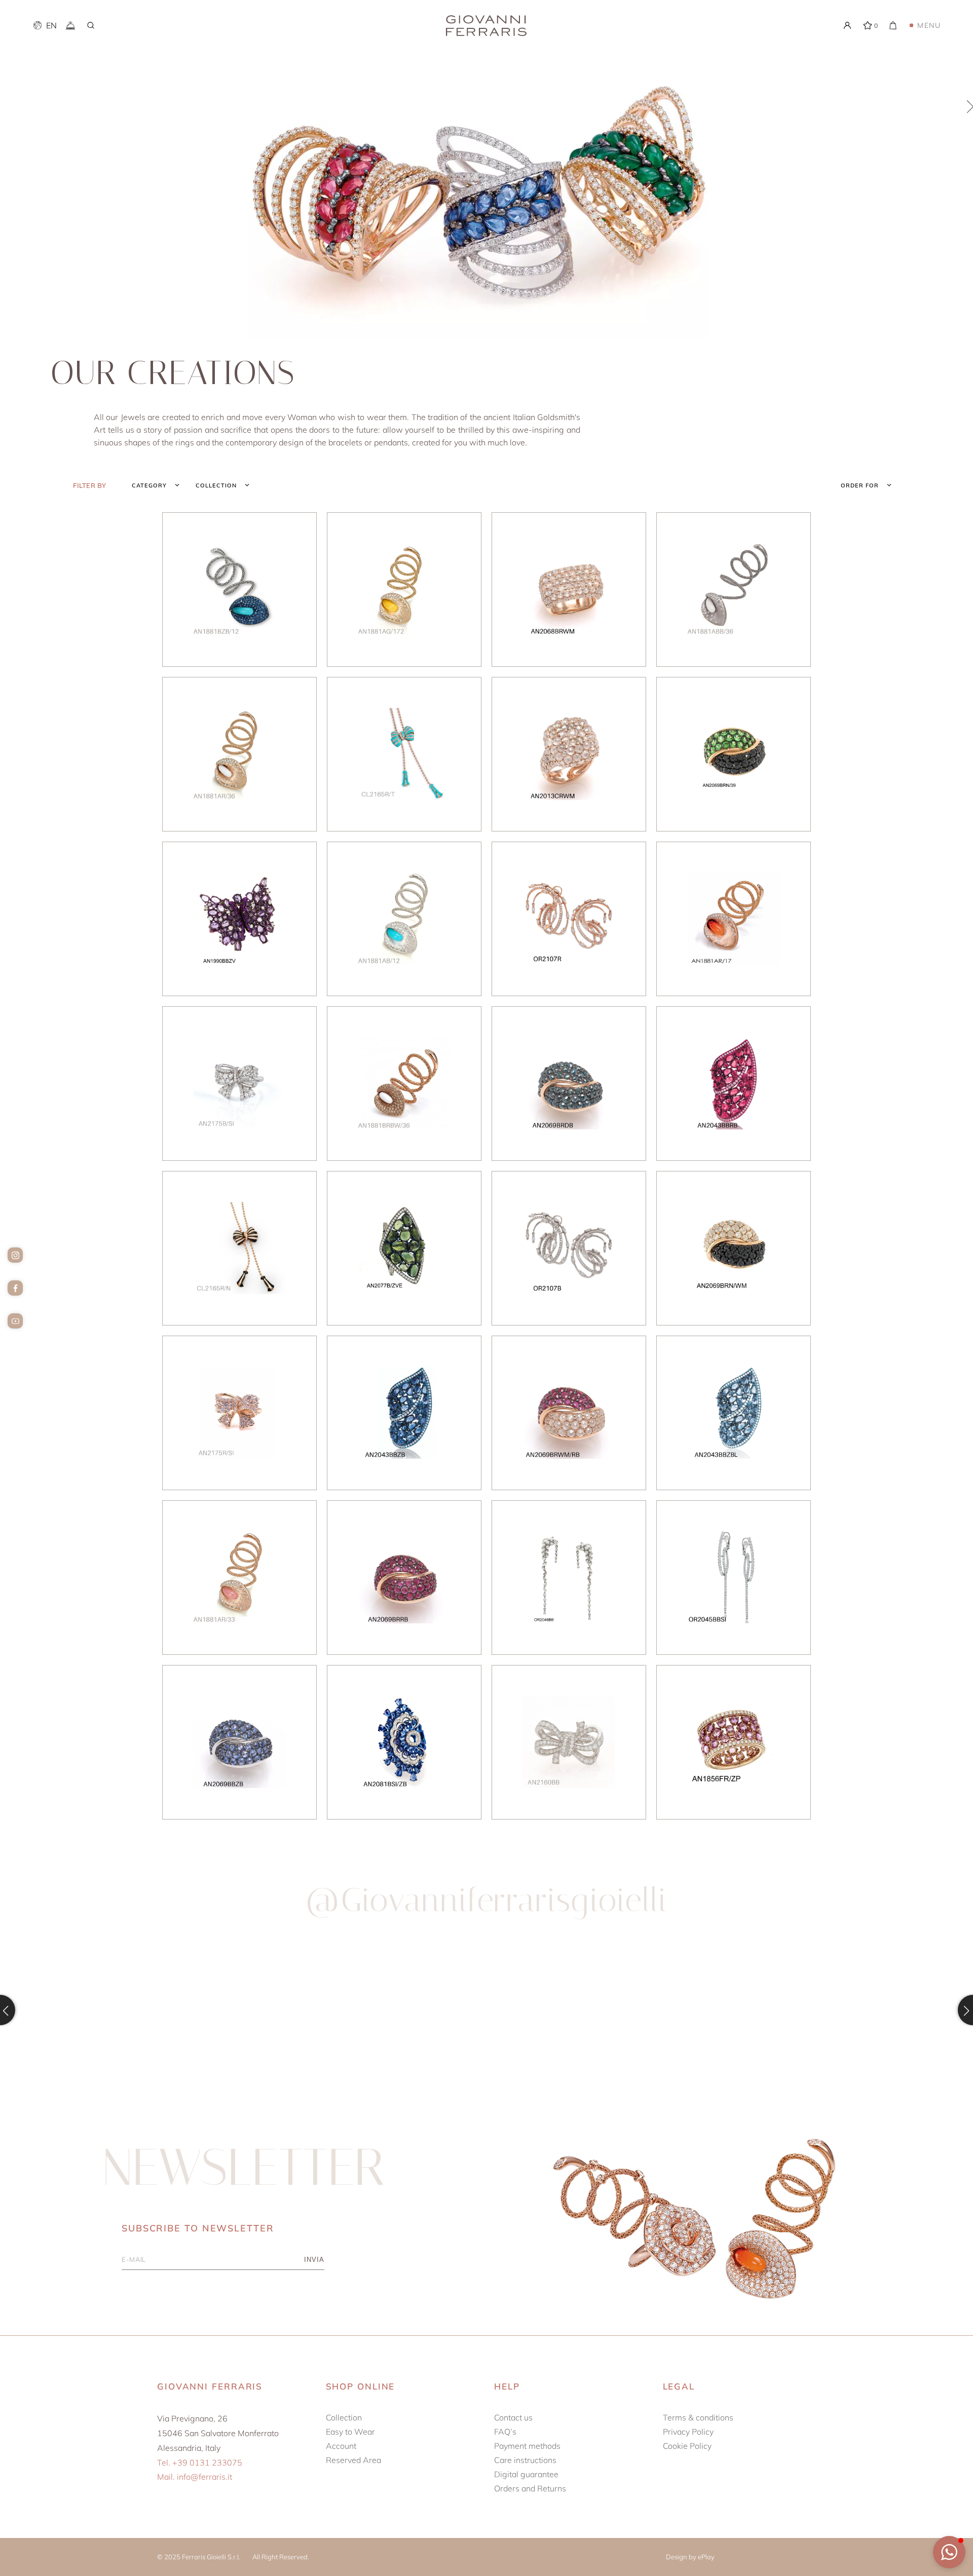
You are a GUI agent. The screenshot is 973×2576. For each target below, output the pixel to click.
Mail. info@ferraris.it (195, 2477)
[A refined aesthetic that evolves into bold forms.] (120, 2010)
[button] (949, 2552)
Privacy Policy (688, 2432)
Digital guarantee (526, 2474)
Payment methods (527, 2446)
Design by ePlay (690, 2557)
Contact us (513, 2417)
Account (341, 2446)
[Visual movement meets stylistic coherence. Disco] (609, 2010)
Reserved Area (353, 2460)
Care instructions (525, 2460)
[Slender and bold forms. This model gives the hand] (365, 2010)
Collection (344, 2417)
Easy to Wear (350, 2432)
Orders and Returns (530, 2488)
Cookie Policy (687, 2446)
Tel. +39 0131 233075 (200, 2463)
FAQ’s (505, 2432)
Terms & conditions (698, 2417)
